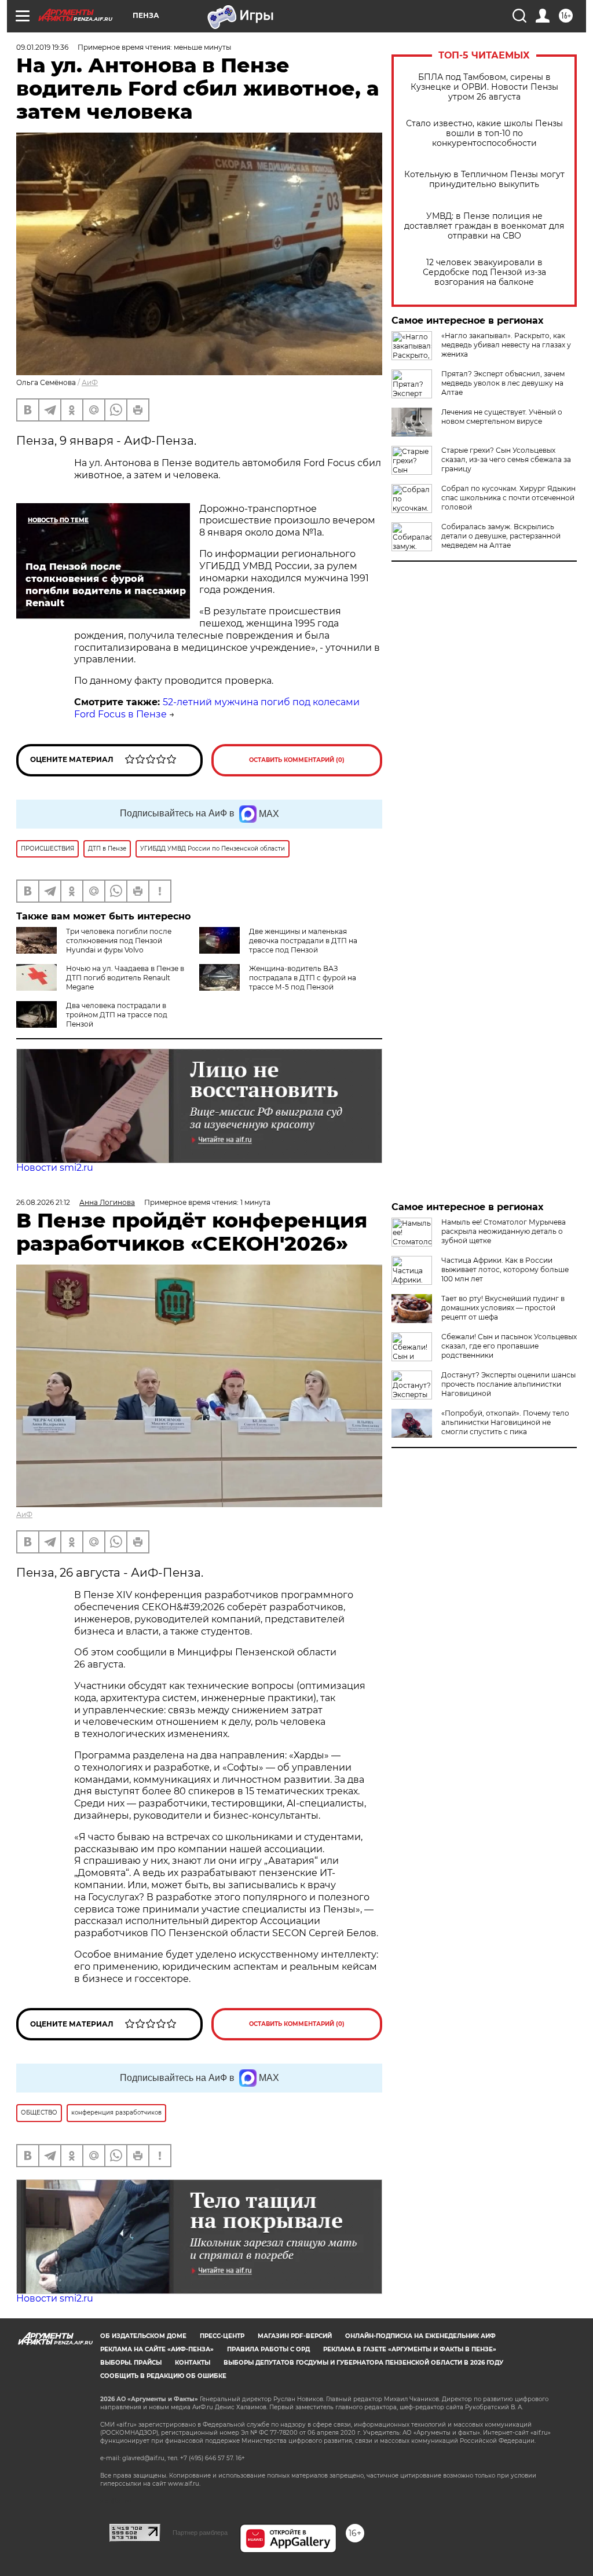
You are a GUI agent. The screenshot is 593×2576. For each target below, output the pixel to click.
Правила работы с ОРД (268, 2349)
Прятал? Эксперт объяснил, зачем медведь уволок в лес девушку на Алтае (503, 383)
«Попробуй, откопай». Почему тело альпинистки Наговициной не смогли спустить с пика (505, 1422)
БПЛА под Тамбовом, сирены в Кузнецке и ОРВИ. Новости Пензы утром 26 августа (484, 87)
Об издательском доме (143, 2336)
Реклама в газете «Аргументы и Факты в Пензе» (410, 2349)
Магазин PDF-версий (295, 2336)
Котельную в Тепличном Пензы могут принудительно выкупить (484, 179)
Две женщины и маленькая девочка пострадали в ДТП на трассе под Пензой (303, 941)
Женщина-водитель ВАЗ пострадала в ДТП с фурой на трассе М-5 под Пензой (303, 978)
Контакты (193, 2363)
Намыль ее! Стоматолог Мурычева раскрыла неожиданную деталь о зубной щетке (504, 1231)
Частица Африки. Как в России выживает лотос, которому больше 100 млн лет (505, 1269)
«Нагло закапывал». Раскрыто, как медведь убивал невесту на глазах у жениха (506, 345)
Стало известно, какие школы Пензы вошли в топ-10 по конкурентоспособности (484, 133)
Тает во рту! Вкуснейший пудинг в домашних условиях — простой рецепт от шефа (503, 1308)
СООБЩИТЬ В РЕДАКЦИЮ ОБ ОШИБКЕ (163, 2376)
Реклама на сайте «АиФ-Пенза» (157, 2349)
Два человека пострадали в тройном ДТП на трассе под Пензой (117, 1015)
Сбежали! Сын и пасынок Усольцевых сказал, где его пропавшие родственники (509, 1346)
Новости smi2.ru (55, 1168)
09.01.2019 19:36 (42, 47)
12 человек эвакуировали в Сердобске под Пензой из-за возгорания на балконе (484, 272)
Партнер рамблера (200, 2533)
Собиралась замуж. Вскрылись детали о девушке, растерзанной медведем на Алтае (501, 536)
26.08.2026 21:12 (43, 1202)
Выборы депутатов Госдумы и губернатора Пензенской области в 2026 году (363, 2363)
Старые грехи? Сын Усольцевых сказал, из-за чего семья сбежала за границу (506, 459)
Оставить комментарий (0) (297, 760)
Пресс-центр (222, 2336)
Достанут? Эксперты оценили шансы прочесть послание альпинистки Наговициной (508, 1384)
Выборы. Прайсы (131, 2363)
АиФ (90, 382)
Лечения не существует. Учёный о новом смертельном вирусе (502, 417)
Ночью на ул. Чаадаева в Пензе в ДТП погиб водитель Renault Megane (125, 978)
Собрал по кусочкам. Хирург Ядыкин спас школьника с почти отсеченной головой (508, 498)
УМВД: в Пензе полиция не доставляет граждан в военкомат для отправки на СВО (484, 226)
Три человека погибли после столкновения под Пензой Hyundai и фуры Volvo (119, 941)
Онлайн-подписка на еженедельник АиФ (420, 2336)
